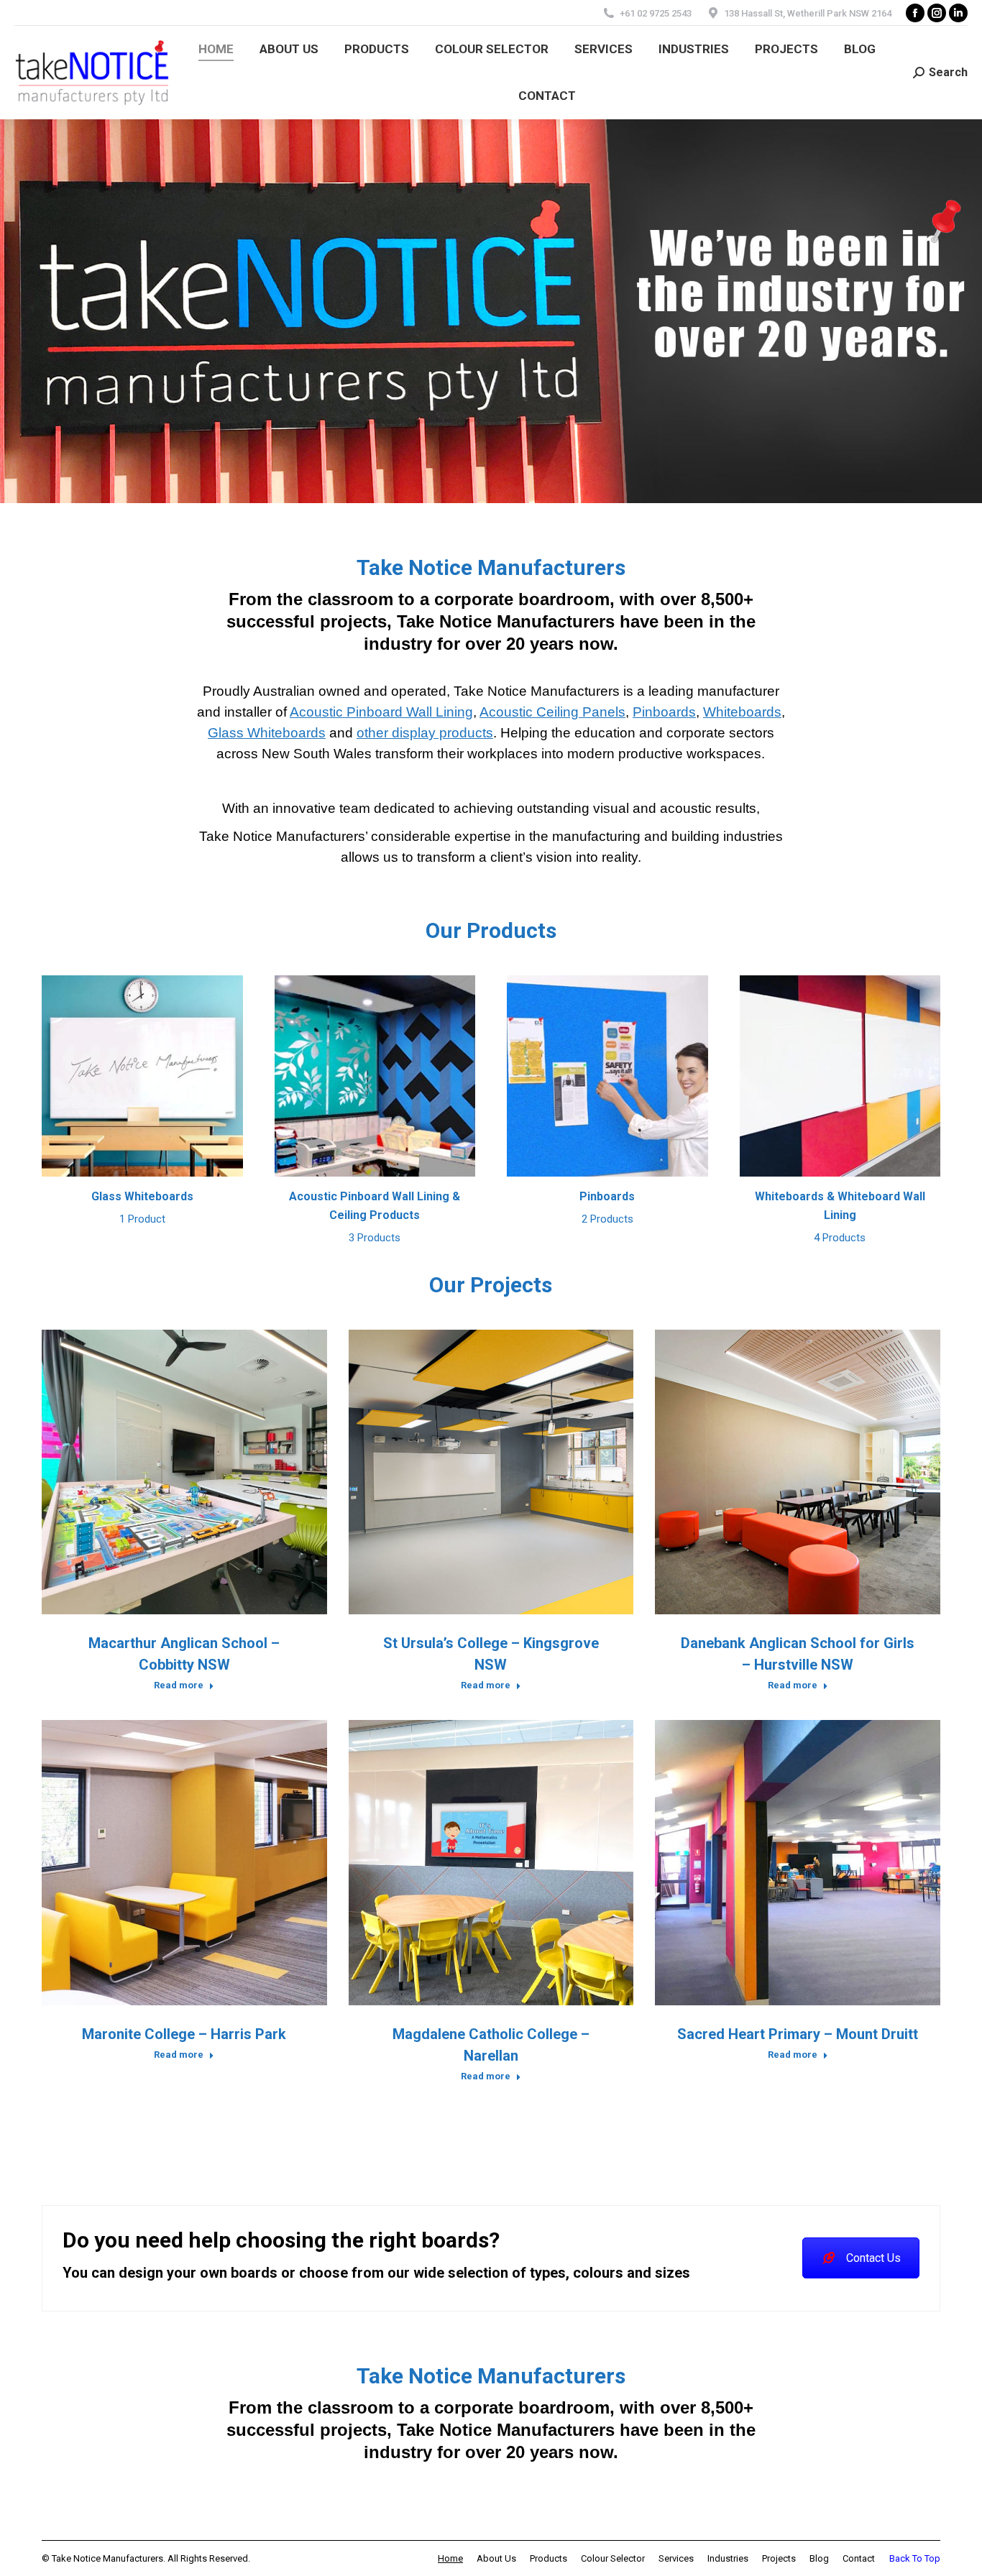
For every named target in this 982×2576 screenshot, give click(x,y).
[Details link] (203, 1472)
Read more (179, 1685)
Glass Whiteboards (267, 733)
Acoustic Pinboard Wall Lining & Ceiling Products (375, 1217)
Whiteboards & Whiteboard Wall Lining (840, 1217)
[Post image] (184, 1472)
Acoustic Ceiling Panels (552, 712)
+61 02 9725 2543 (656, 13)
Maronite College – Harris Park (184, 2034)
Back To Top (915, 2558)
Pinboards (664, 712)
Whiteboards (742, 712)
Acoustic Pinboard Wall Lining (381, 712)
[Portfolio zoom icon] (165, 1472)
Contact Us (873, 2258)
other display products (425, 733)
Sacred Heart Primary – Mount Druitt (798, 2034)
